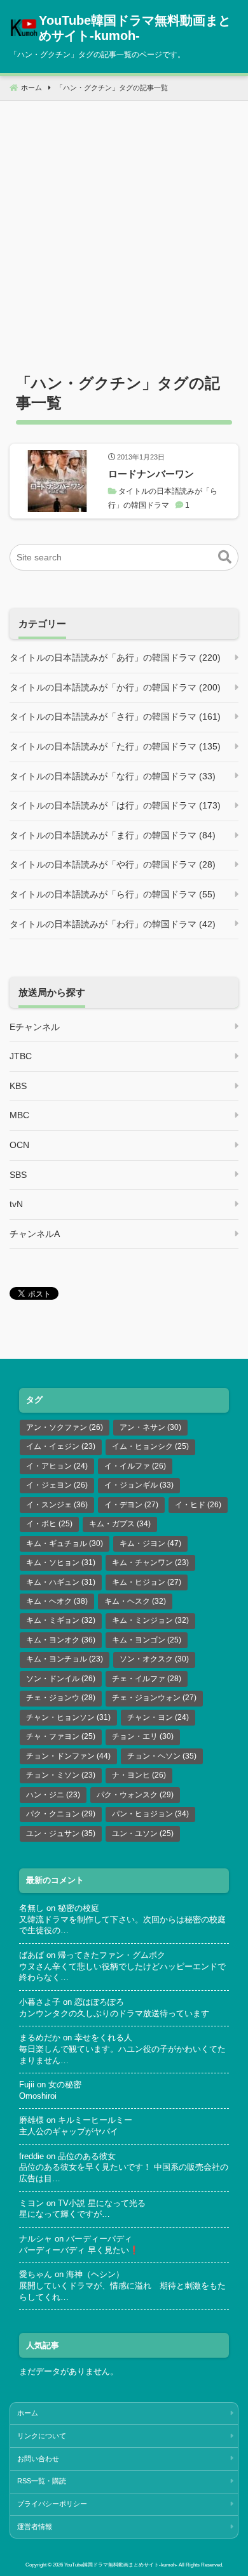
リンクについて (42, 2436)
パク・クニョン (61, 1814)
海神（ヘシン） (95, 2275)
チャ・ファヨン (61, 1736)
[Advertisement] (124, 225)
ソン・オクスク (154, 1659)
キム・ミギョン (61, 1620)
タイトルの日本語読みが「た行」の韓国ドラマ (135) (115, 746)
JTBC (21, 1056)
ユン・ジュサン (61, 1833)
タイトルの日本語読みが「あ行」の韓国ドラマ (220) (115, 657)
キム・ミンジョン (150, 1620)
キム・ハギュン (61, 1582)
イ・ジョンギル (139, 1485)
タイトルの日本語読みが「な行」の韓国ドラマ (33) (113, 776)
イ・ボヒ (49, 1524)
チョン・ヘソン (162, 1756)
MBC (19, 1115)
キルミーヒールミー (95, 2120)
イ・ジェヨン (57, 1485)
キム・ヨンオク (61, 1640)
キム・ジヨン (150, 1543)
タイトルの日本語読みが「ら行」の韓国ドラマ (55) (113, 894)
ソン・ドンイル (61, 1679)
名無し (31, 1908)
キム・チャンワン (150, 1562)
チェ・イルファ (147, 1679)
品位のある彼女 (87, 2157)
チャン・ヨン (158, 1717)
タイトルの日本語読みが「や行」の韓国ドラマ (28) (113, 864)
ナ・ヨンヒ (139, 1775)
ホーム (28, 2413)
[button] (225, 557)
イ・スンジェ (57, 1505)
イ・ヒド (198, 1505)
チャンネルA (35, 1234)
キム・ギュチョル (65, 1543)
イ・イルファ (135, 1466)
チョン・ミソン (61, 1775)
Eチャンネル (35, 1027)
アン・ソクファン (65, 1427)
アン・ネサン (150, 1427)
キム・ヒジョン (147, 1582)
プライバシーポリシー (52, 2504)
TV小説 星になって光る (102, 2203)
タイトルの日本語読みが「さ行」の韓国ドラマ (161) (115, 717)
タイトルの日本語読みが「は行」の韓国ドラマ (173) (115, 805)
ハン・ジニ (53, 1795)
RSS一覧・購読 (42, 2481)
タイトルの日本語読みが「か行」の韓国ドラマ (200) (115, 687)
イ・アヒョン (57, 1466)
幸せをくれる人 (103, 2038)
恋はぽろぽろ (99, 2002)
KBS (18, 1086)
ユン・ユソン (143, 1833)
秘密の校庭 (79, 1908)
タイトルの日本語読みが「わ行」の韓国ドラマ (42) (113, 924)
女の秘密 (65, 2085)
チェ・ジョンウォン (154, 1698)
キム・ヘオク (57, 1601)
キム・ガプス (120, 1524)
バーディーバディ (99, 2239)
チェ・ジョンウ (61, 1698)
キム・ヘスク (135, 1601)
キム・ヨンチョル (65, 1659)
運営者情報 (35, 2526)
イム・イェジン (61, 1446)
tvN (16, 1204)
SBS (18, 1175)
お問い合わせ (38, 2459)
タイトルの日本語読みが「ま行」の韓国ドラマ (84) (113, 835)
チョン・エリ (143, 1736)
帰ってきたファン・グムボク (112, 1955)
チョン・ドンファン (68, 1756)
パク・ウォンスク (135, 1795)
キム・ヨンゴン (147, 1640)
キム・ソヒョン (61, 1562)
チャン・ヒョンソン (68, 1717)
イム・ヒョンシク (150, 1446)
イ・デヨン (131, 1505)
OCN (19, 1145)
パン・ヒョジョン (150, 1814)
